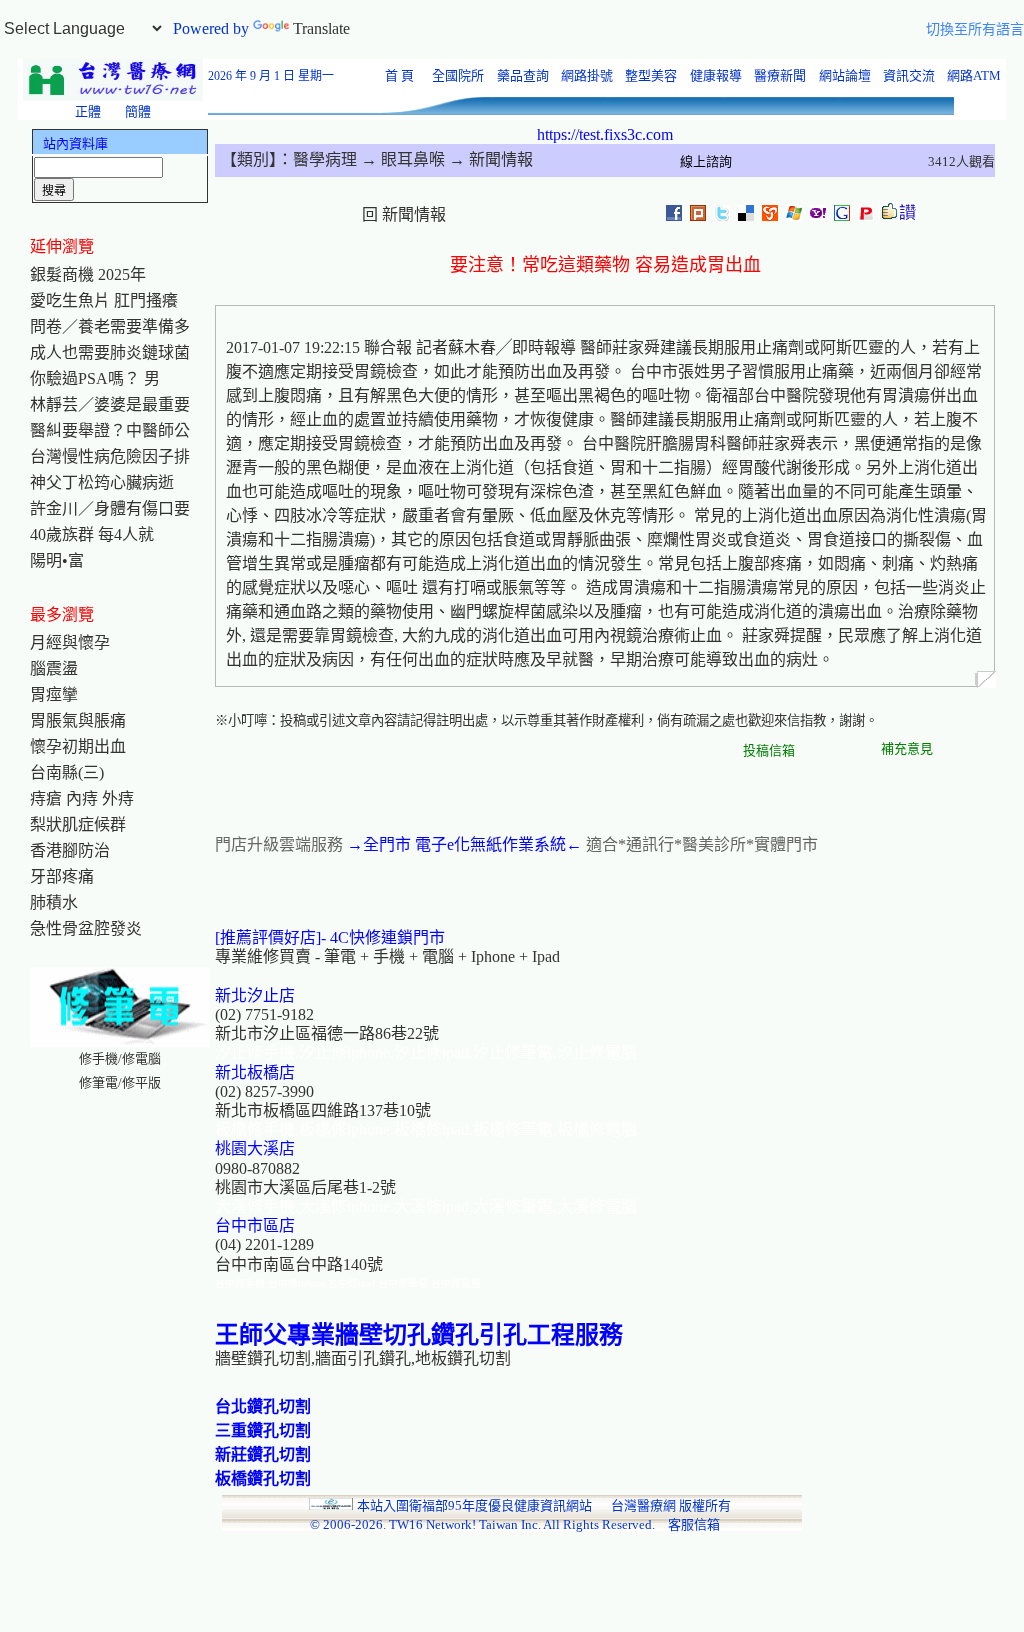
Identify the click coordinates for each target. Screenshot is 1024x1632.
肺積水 (54, 902)
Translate (321, 28)
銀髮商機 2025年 (88, 274)
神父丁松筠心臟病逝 (102, 482)
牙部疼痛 (62, 876)
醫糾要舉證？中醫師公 (110, 430)
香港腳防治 (70, 850)
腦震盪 (54, 668)
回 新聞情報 (404, 214)
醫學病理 (325, 159)
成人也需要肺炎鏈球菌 (110, 352)
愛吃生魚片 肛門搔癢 (104, 300)
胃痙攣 (54, 694)
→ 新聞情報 (489, 159)
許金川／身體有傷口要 (110, 508)
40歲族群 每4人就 (92, 534)
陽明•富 (57, 560)
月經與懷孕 (70, 642)
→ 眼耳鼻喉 (401, 159)
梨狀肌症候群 (78, 824)
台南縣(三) (67, 772)
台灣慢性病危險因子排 (110, 456)
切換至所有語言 (975, 29)
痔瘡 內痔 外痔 (82, 798)
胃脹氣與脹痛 (78, 720)
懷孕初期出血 (78, 746)
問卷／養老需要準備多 (110, 326)
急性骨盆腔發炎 (86, 928)
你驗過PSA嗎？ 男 (95, 378)
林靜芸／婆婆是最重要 (110, 404)
